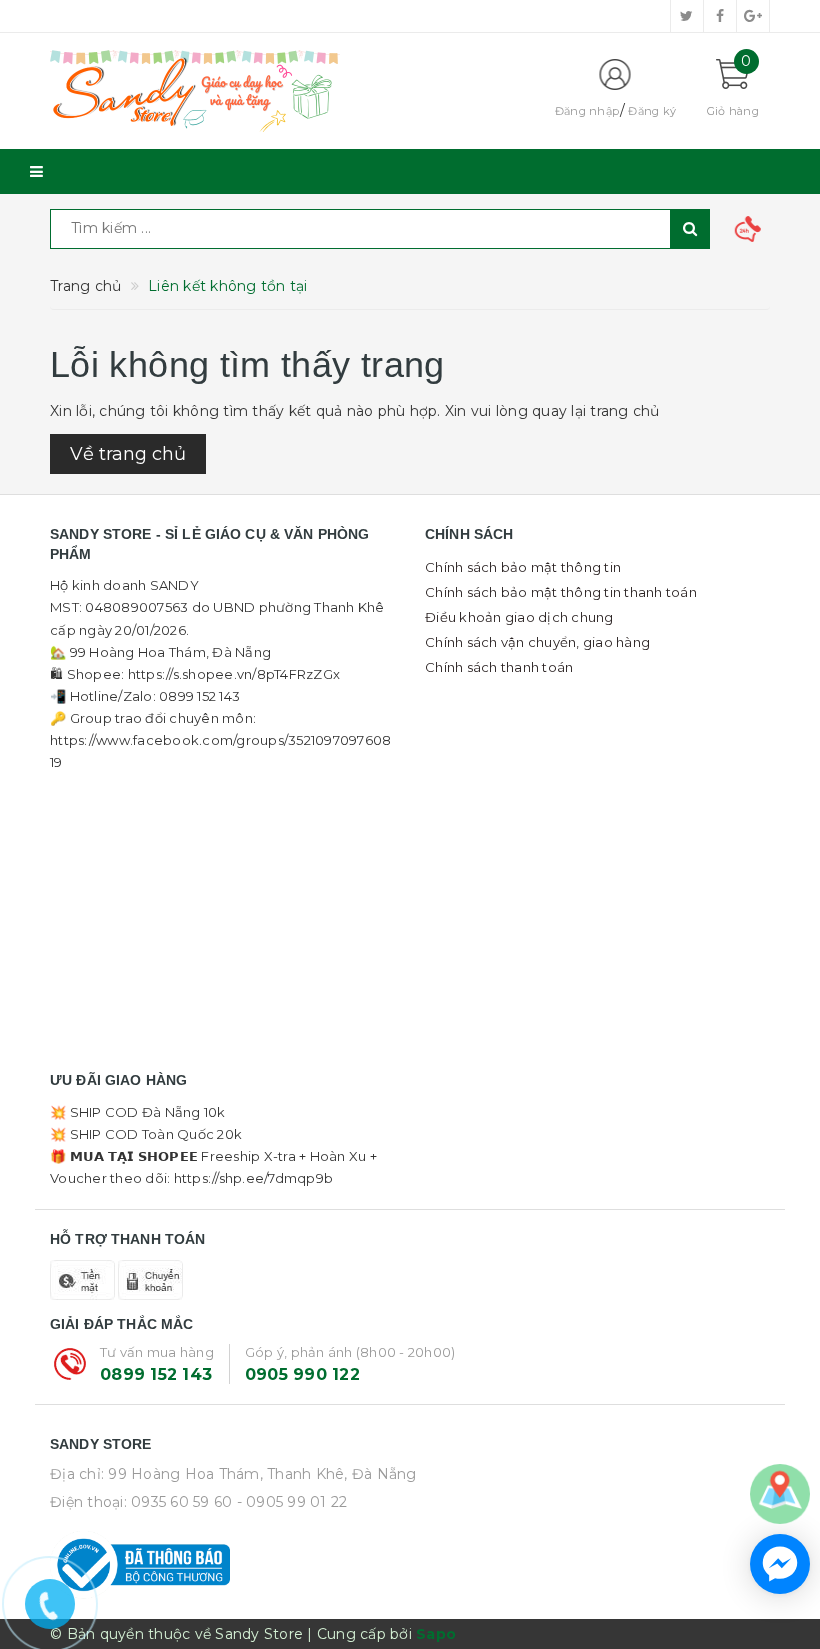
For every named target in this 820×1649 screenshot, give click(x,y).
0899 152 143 (156, 1374)
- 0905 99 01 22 (292, 1502)
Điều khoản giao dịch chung (519, 617)
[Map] (780, 1493)
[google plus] (753, 16)
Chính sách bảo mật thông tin (523, 567)
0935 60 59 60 (181, 1502)
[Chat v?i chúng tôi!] (780, 1564)
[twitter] (687, 16)
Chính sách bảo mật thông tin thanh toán (561, 592)
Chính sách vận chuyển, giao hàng (537, 642)
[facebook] (720, 16)
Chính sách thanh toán (499, 667)
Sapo (436, 1634)
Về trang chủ (128, 454)
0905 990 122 (302, 1374)
